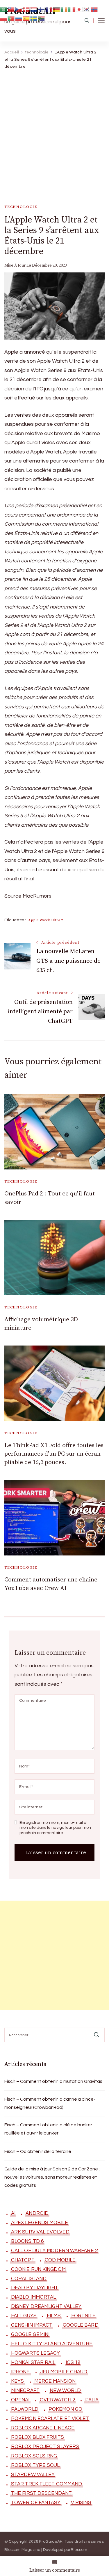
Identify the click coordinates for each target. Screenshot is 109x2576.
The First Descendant (41, 2493)
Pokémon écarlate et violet (50, 2419)
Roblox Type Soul (35, 2465)
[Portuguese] (11, 18)
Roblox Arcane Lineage (43, 2428)
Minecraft (25, 2391)
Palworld (25, 2409)
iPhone (20, 2372)
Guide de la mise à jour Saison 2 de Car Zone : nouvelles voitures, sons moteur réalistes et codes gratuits (52, 2177)
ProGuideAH (51, 2542)
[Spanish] (26, 18)
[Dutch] (34, 9)
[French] (49, 9)
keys (17, 2381)
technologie (21, 207)
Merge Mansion (55, 2381)
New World (65, 2391)
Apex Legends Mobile (40, 2223)
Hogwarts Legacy (36, 2353)
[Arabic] (4, 9)
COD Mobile (60, 2260)
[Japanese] (79, 9)
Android (37, 2213)
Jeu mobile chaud (64, 2372)
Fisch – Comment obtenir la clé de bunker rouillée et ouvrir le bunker (48, 2129)
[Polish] (4, 18)
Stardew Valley (33, 2475)
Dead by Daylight (35, 2288)
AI (13, 2213)
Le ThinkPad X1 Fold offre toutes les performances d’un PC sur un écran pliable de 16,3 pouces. (54, 1454)
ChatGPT (23, 2260)
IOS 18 (73, 2363)
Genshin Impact (32, 2325)
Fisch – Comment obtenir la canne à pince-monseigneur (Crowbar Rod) (50, 2103)
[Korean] (87, 9)
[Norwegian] (94, 9)
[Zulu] (42, 18)
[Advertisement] (54, 131)
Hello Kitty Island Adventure (52, 2344)
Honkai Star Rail (33, 2363)
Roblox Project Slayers (45, 2447)
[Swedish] (34, 18)
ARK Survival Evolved (40, 2232)
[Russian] (19, 18)
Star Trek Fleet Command (47, 2484)
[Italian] (72, 9)
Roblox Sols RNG (34, 2456)
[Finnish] (42, 9)
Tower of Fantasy (36, 2503)
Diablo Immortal (34, 2297)
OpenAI (20, 2400)
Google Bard (81, 2325)
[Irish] (64, 9)
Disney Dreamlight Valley (46, 2306)
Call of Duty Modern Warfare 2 (54, 2251)
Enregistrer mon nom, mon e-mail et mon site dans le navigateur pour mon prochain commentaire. (55, 1828)
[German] (57, 9)
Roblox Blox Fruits (37, 2437)
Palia (92, 2400)
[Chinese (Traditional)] (11, 9)
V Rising (81, 2503)
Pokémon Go (65, 2409)
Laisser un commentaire (55, 2570)
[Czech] (19, 9)
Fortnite (84, 2316)
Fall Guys (24, 2316)
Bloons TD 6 (27, 2241)
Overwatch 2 (57, 2400)
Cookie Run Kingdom (38, 2269)
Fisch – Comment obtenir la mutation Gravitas (53, 2081)
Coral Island (29, 2279)
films (54, 2316)
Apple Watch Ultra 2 (45, 920)
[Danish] (26, 9)
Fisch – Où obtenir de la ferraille (38, 2151)
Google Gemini (30, 2335)
